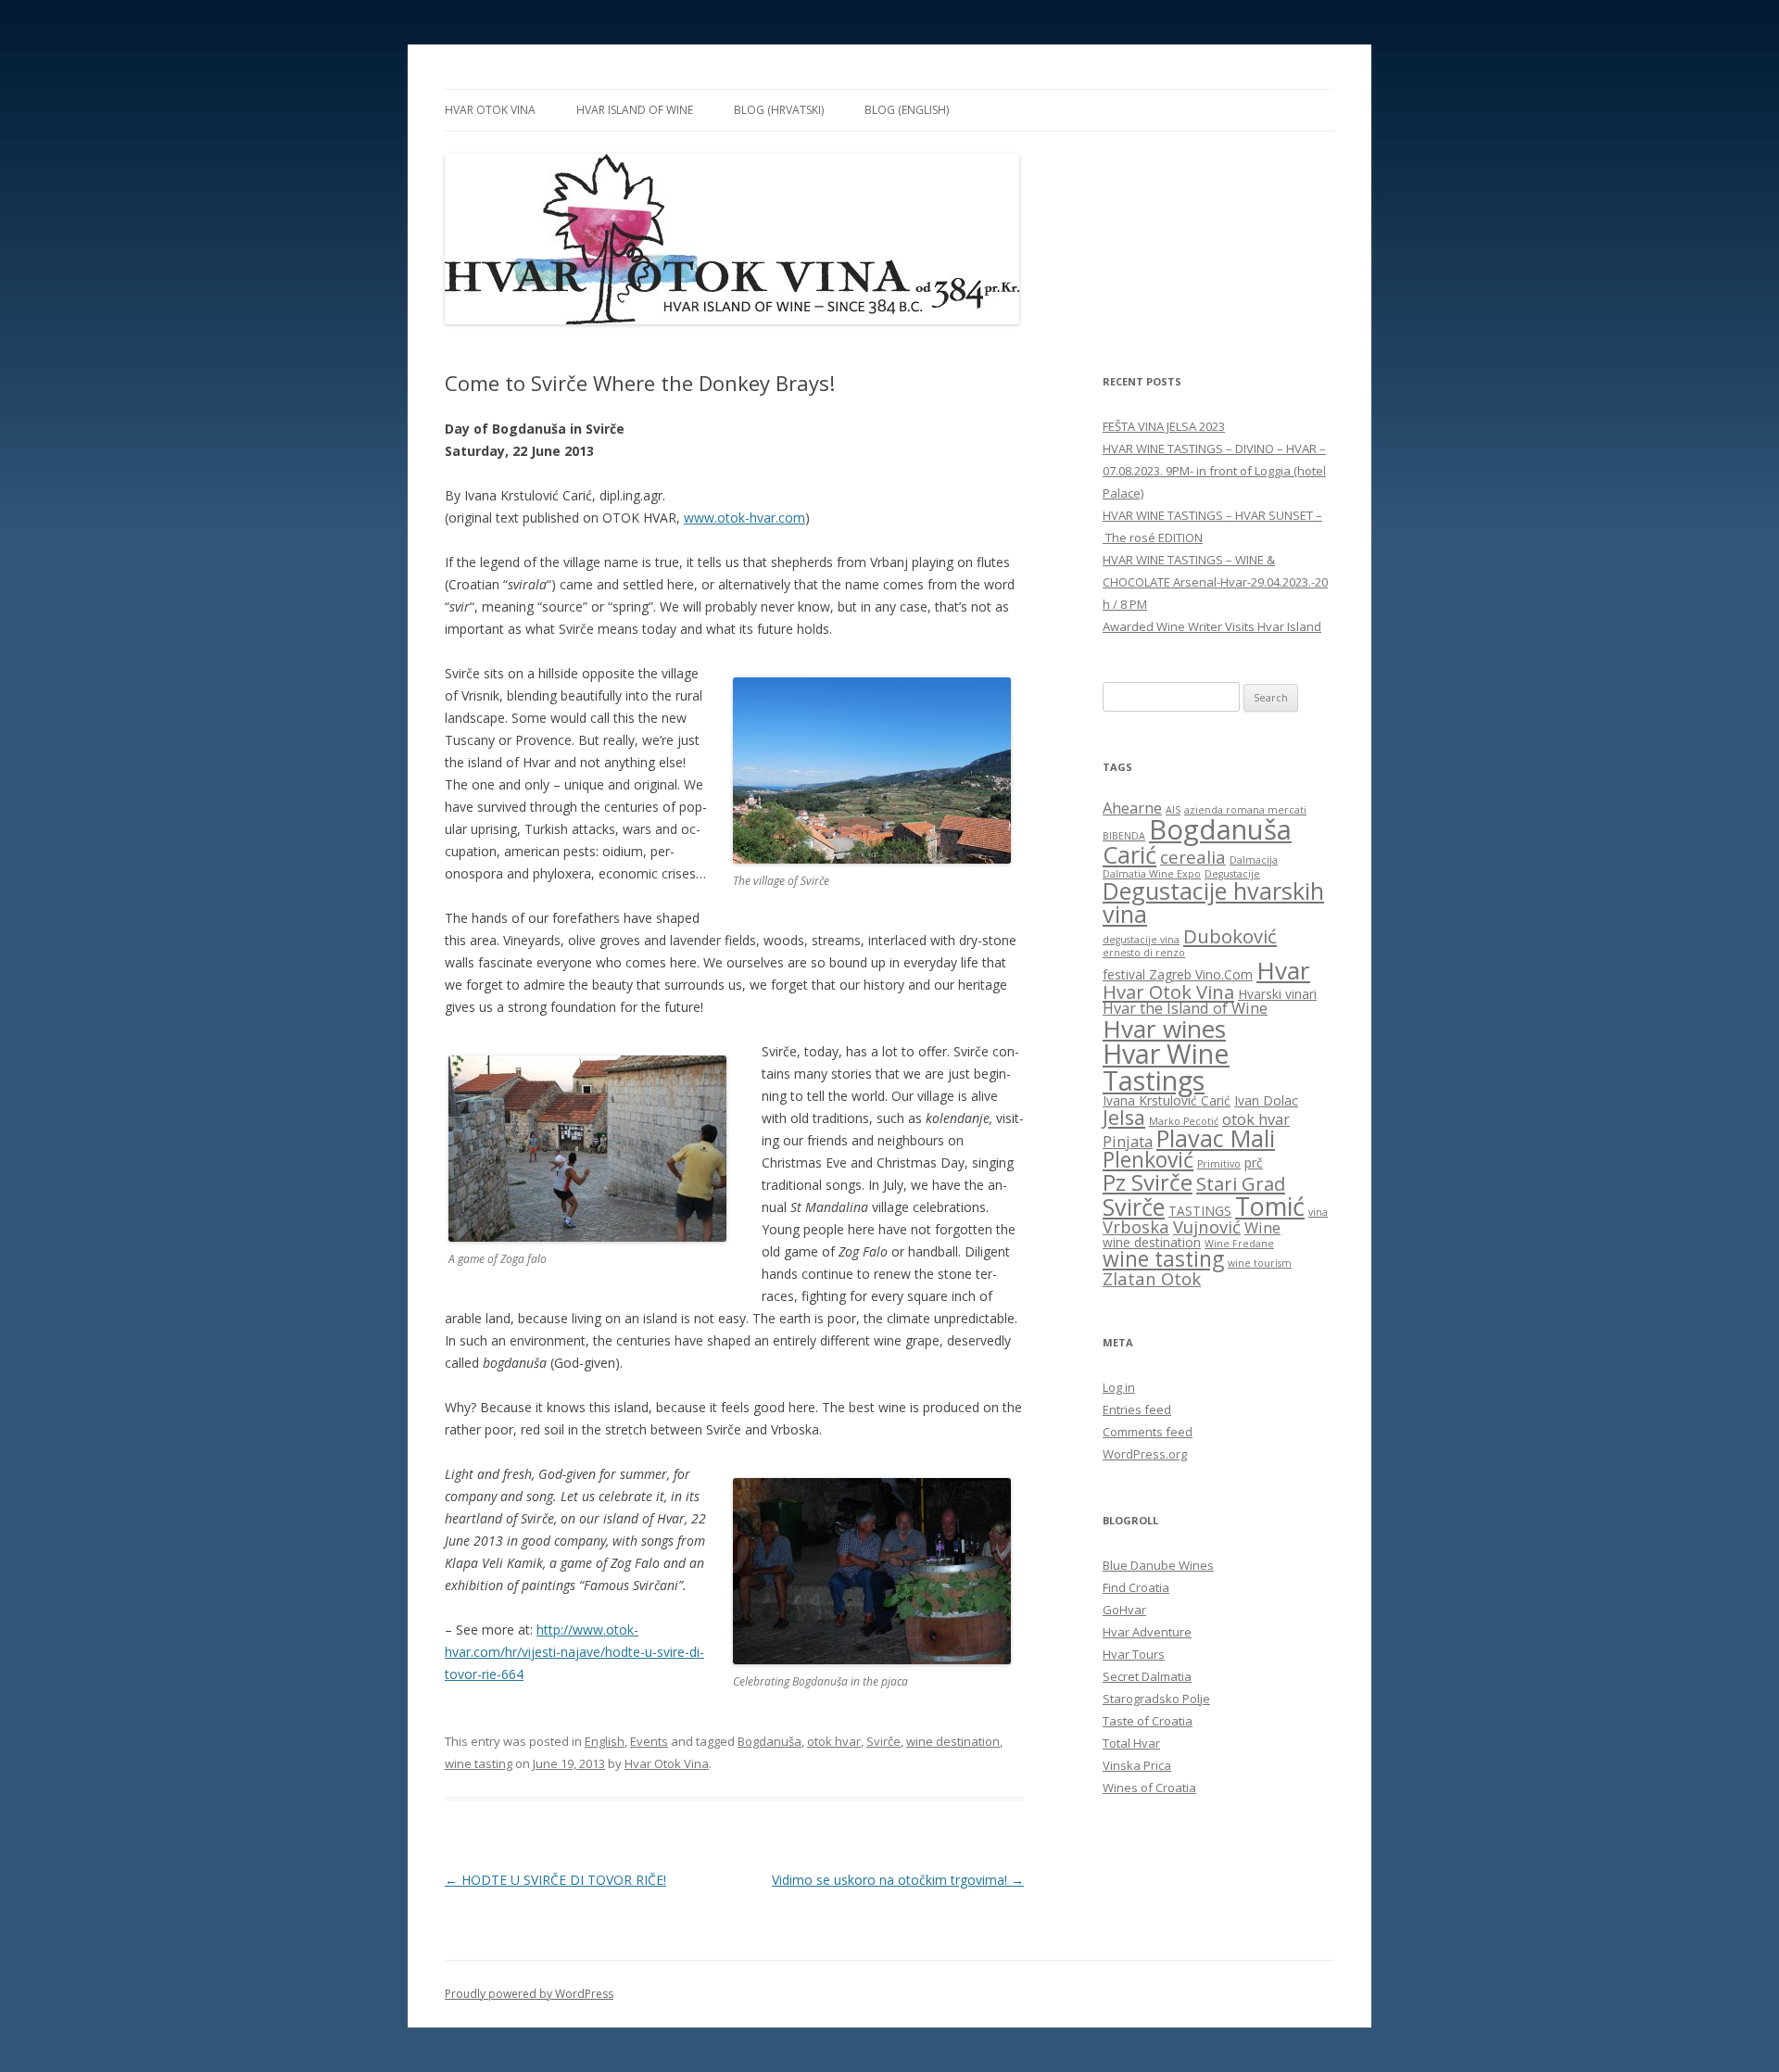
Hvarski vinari (1277, 994)
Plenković (1148, 1160)
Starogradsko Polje (1156, 1699)
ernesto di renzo (1144, 953)
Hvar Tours (1134, 1654)
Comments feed (1148, 1432)
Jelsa (1124, 1117)
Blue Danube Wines (1158, 1565)
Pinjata (1128, 1142)
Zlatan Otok (1152, 1278)
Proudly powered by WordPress (529, 1994)
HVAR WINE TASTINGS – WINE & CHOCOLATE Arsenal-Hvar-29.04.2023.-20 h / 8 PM (1215, 582)
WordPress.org (1145, 1454)
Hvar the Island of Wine (1185, 1008)
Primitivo (1219, 1164)
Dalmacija (1254, 860)
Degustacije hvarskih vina (1213, 902)
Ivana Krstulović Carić (1167, 1100)
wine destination (953, 1741)
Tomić (1270, 1206)
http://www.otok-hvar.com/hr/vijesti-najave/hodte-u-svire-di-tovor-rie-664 (574, 1652)
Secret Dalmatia (1147, 1676)
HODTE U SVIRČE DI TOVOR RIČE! (555, 1880)
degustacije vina (1141, 940)
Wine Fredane (1239, 1244)
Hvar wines (1164, 1029)
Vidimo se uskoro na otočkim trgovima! (898, 1880)
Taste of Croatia (1148, 1721)
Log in (1119, 1387)
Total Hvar (1131, 1743)
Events (649, 1741)
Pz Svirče (1148, 1182)
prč (1254, 1162)
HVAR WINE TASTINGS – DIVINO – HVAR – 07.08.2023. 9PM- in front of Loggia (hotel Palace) (1214, 471)
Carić (1129, 854)
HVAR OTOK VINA (490, 110)
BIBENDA (1124, 836)
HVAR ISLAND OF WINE (635, 110)
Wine (1262, 1228)
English (605, 1741)
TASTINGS (1200, 1211)
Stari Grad (1241, 1183)
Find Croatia (1136, 1587)
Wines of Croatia (1149, 1788)
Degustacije (1232, 874)
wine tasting (479, 1763)
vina (1318, 1212)
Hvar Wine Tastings (1166, 1067)
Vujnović (1207, 1226)
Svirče (883, 1741)
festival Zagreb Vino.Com (1178, 974)
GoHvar (1124, 1610)
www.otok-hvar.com (744, 518)
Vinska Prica (1137, 1765)
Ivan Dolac (1266, 1100)
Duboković (1230, 936)
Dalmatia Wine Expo (1152, 874)
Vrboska (1136, 1226)
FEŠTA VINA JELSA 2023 (1164, 426)
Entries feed (1137, 1409)
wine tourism (1260, 1263)
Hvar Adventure (1147, 1632)
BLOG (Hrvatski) (779, 110)
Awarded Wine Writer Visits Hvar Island (1212, 626)
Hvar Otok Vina (667, 1763)
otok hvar (834, 1741)
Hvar (1283, 970)
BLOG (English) (907, 110)
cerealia (1193, 857)
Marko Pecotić (1184, 1121)
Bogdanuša (770, 1741)
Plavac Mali (1216, 1138)
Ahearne (1132, 808)
